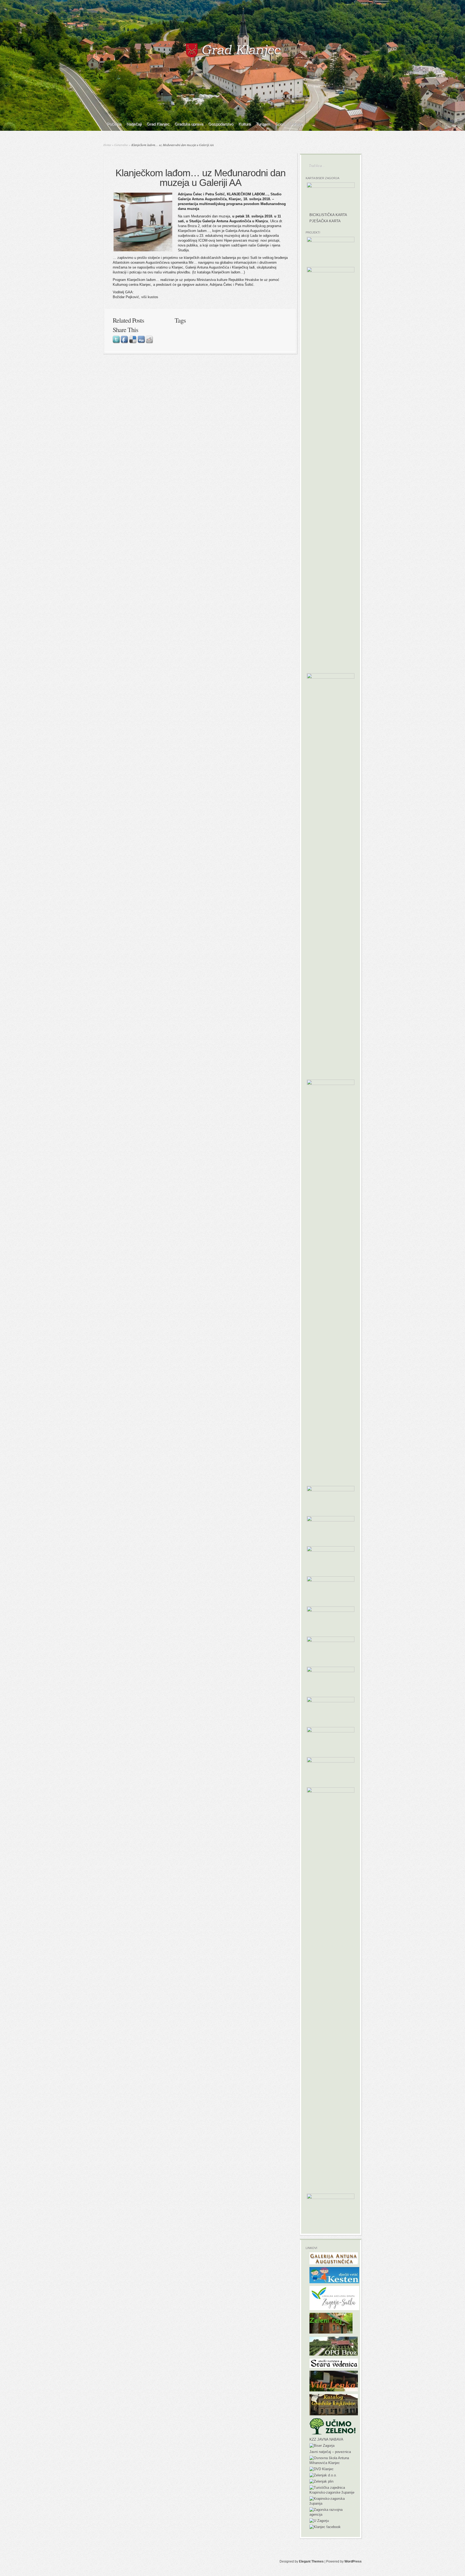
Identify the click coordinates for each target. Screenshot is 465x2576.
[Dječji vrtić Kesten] (334, 2282)
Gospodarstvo (221, 124)
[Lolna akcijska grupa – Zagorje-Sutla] (334, 2309)
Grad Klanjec (158, 124)
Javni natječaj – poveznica (330, 2452)
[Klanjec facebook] (325, 2527)
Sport (280, 124)
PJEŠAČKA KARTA (325, 221)
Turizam (263, 124)
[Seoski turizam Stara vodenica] (334, 2367)
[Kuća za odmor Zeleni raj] (331, 2332)
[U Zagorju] (319, 2521)
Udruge (296, 124)
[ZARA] (332, 2515)
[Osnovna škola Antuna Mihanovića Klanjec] (332, 2463)
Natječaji (134, 124)
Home (107, 145)
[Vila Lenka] (334, 2390)
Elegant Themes (311, 2561)
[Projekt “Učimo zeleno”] (332, 2433)
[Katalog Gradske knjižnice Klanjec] (334, 2414)
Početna (114, 124)
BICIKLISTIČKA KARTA (328, 215)
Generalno (121, 145)
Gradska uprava (189, 124)
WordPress (353, 2561)
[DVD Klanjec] (322, 2469)
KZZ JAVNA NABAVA (326, 2439)
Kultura (245, 124)
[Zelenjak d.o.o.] (323, 2475)
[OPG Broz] (334, 2355)
